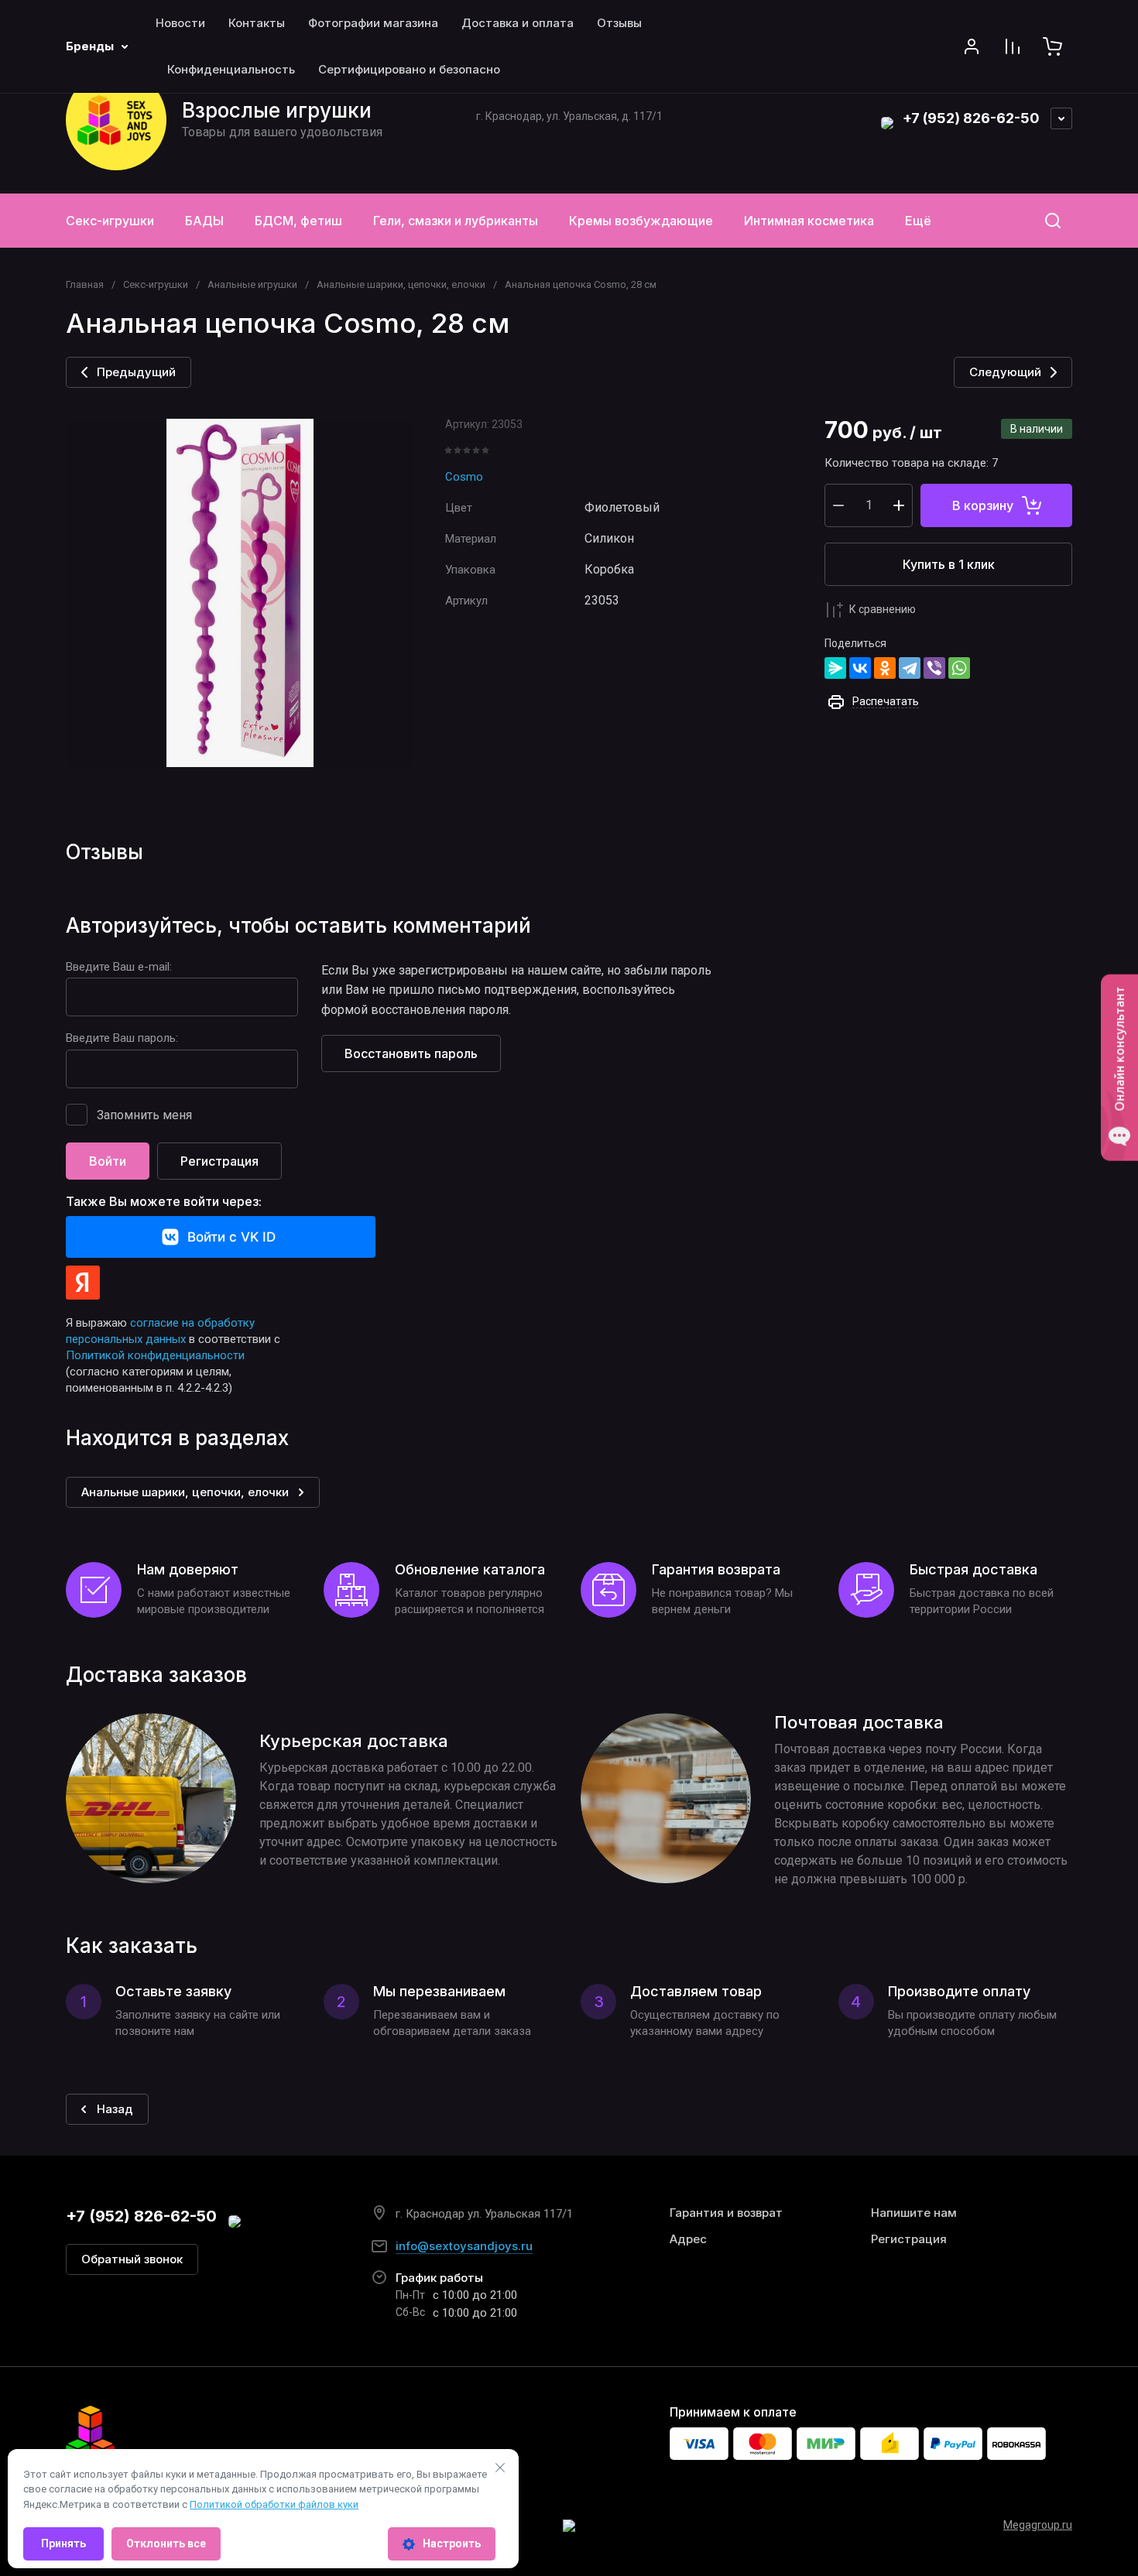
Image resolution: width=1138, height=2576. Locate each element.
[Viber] (934, 668)
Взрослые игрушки (277, 110)
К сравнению (883, 609)
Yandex (83, 1283)
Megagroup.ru (1038, 2525)
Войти (108, 1161)
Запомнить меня (144, 1115)
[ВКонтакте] (860, 668)
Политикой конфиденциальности (155, 1355)
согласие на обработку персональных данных (160, 1331)
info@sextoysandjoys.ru (464, 2246)
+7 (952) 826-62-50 (971, 118)
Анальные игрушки (252, 284)
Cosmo (464, 477)
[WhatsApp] (959, 668)
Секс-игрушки (156, 284)
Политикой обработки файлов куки (274, 2504)
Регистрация (219, 1161)
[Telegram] (910, 668)
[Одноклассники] (885, 668)
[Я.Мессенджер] (835, 668)
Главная (85, 284)
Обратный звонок (132, 2259)
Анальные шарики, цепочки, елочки (401, 284)
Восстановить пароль (411, 1053)
